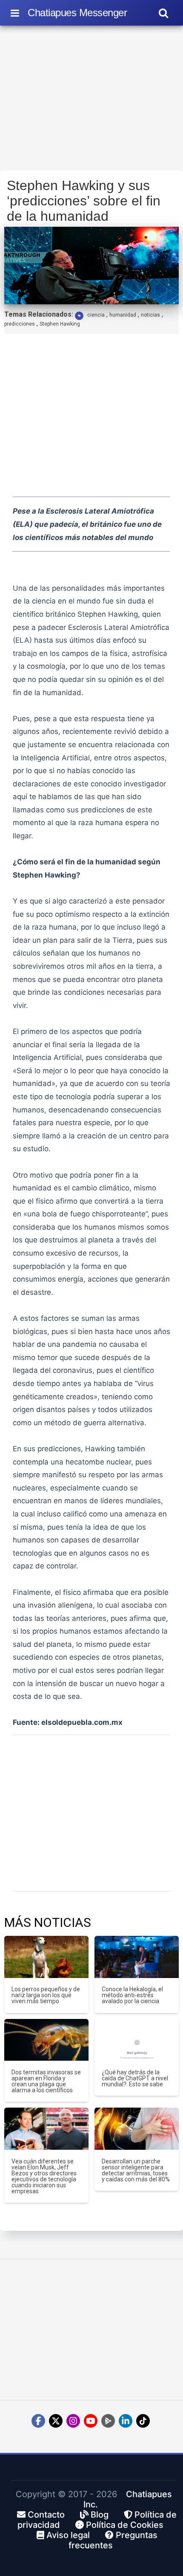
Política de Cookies (124, 2525)
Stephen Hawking (60, 324)
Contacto (45, 2515)
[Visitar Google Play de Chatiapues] (108, 2421)
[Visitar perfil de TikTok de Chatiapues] (143, 2421)
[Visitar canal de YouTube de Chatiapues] (91, 2421)
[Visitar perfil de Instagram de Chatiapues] (73, 2421)
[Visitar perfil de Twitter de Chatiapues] (56, 2421)
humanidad (123, 315)
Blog (99, 2515)
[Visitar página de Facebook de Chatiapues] (38, 2421)
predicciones (20, 324)
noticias (150, 315)
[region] (91, 101)
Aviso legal (67, 2535)
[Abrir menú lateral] (15, 13)
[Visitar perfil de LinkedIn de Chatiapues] (126, 2421)
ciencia (96, 315)
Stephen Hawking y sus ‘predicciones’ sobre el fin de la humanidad (84, 201)
